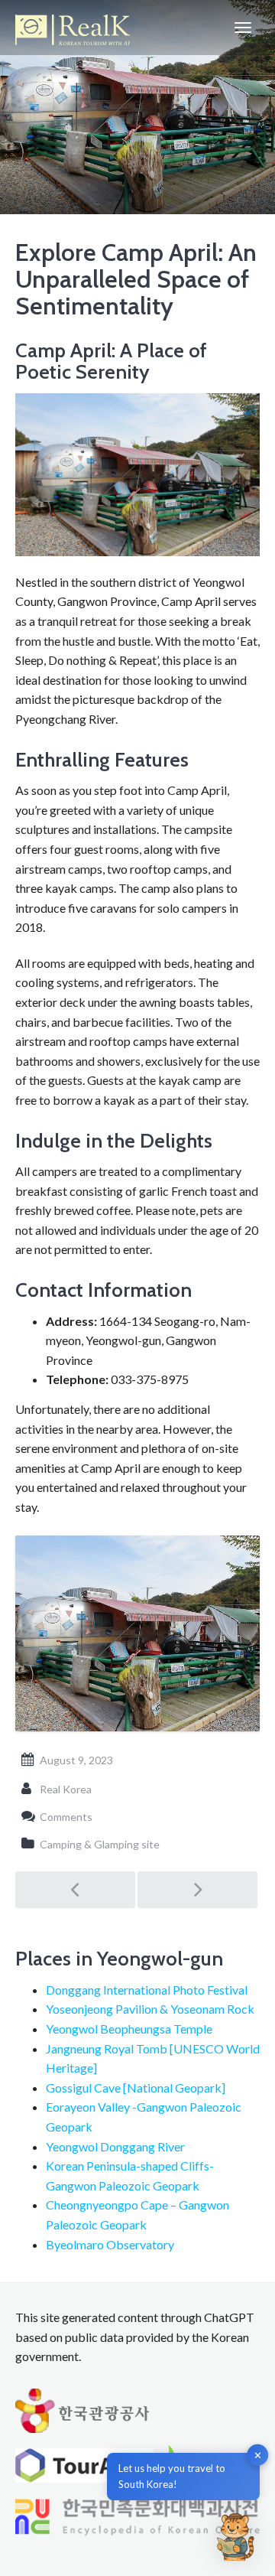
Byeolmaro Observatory (110, 2244)
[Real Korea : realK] (73, 28)
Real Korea (66, 1789)
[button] (235, 2536)
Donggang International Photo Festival (147, 1990)
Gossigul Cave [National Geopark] (136, 2088)
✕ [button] (258, 2455)
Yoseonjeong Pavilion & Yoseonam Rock (150, 2009)
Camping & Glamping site (100, 1844)
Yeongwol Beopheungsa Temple (129, 2029)
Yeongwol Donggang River (115, 2146)
